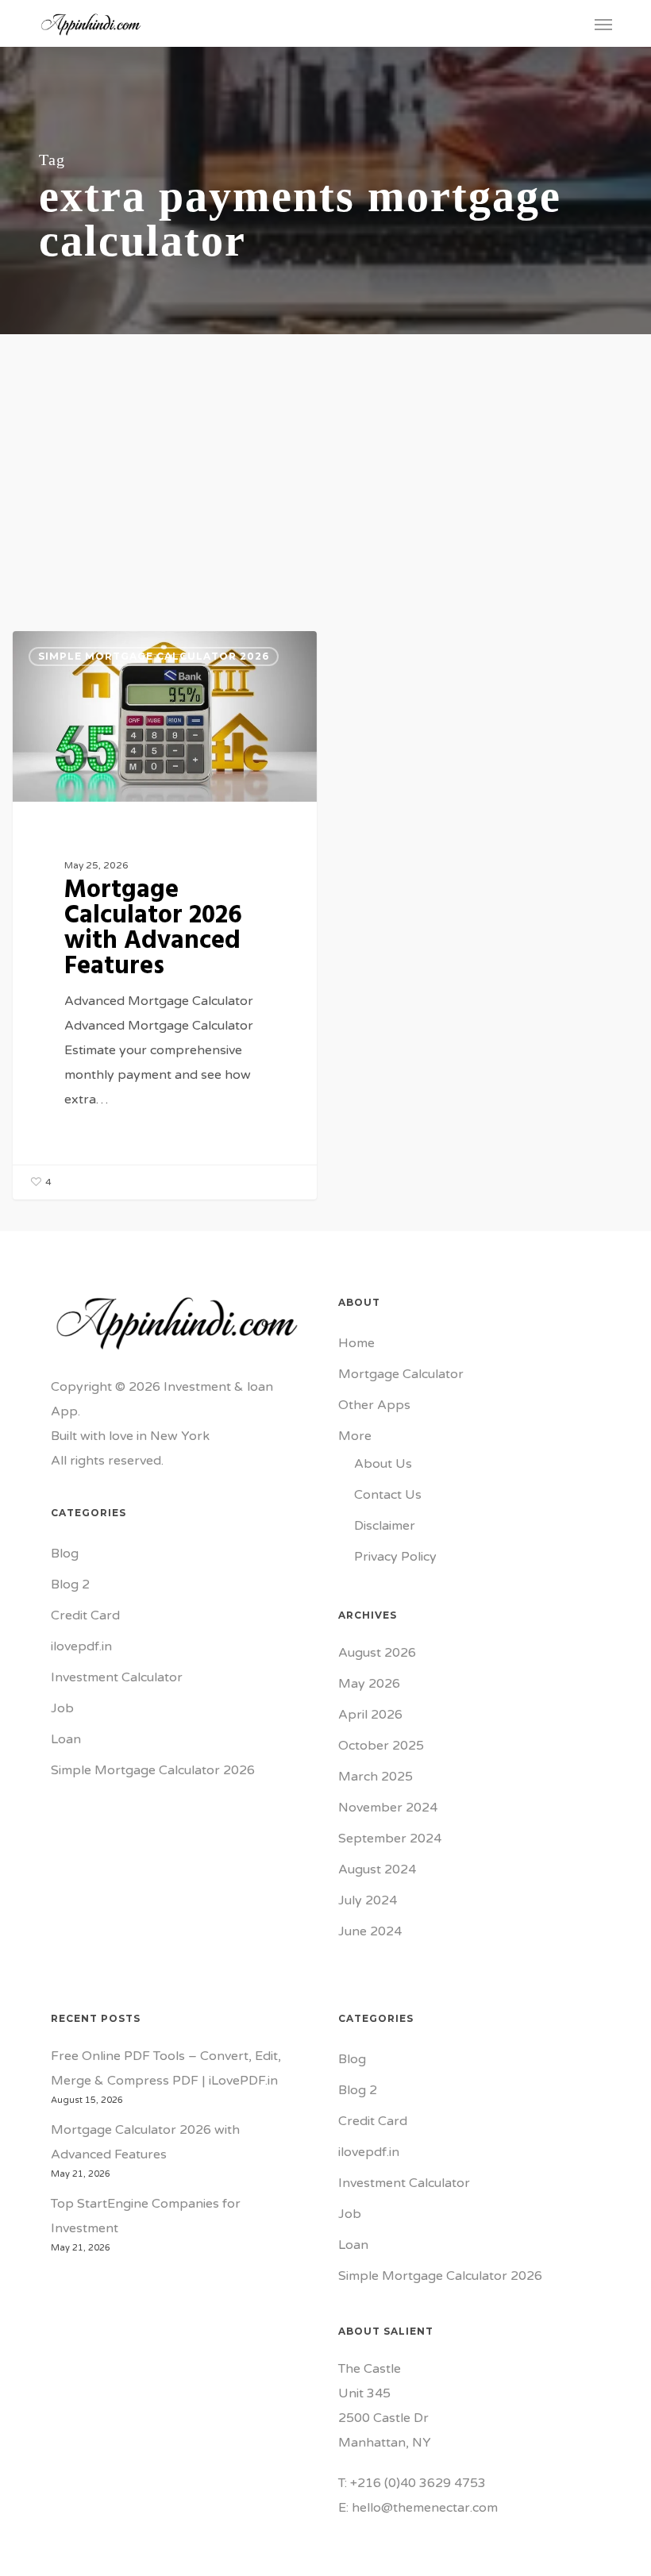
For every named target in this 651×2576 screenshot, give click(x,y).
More (355, 1436)
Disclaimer (385, 1526)
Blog (65, 1554)
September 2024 (390, 1839)
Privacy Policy (395, 1557)
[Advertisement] (325, 453)
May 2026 (369, 1684)
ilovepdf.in (81, 1646)
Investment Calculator (117, 1677)
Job (62, 1708)
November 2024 (388, 1808)
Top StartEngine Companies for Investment (146, 2216)
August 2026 (377, 1653)
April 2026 (370, 1715)
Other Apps (374, 1405)
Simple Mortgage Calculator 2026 (154, 656)
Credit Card (85, 1615)
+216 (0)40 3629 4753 (418, 2483)
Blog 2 (70, 1584)
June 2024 (370, 1931)
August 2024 (377, 1869)
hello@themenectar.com (425, 2508)
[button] (603, 24)
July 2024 (368, 1900)
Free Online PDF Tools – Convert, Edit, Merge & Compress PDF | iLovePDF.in (166, 2068)
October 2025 (381, 1746)
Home (356, 1343)
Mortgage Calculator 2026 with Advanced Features (145, 2142)
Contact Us (388, 1495)
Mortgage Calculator (401, 1374)
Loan (66, 1739)
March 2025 (376, 1777)
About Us (383, 1464)
